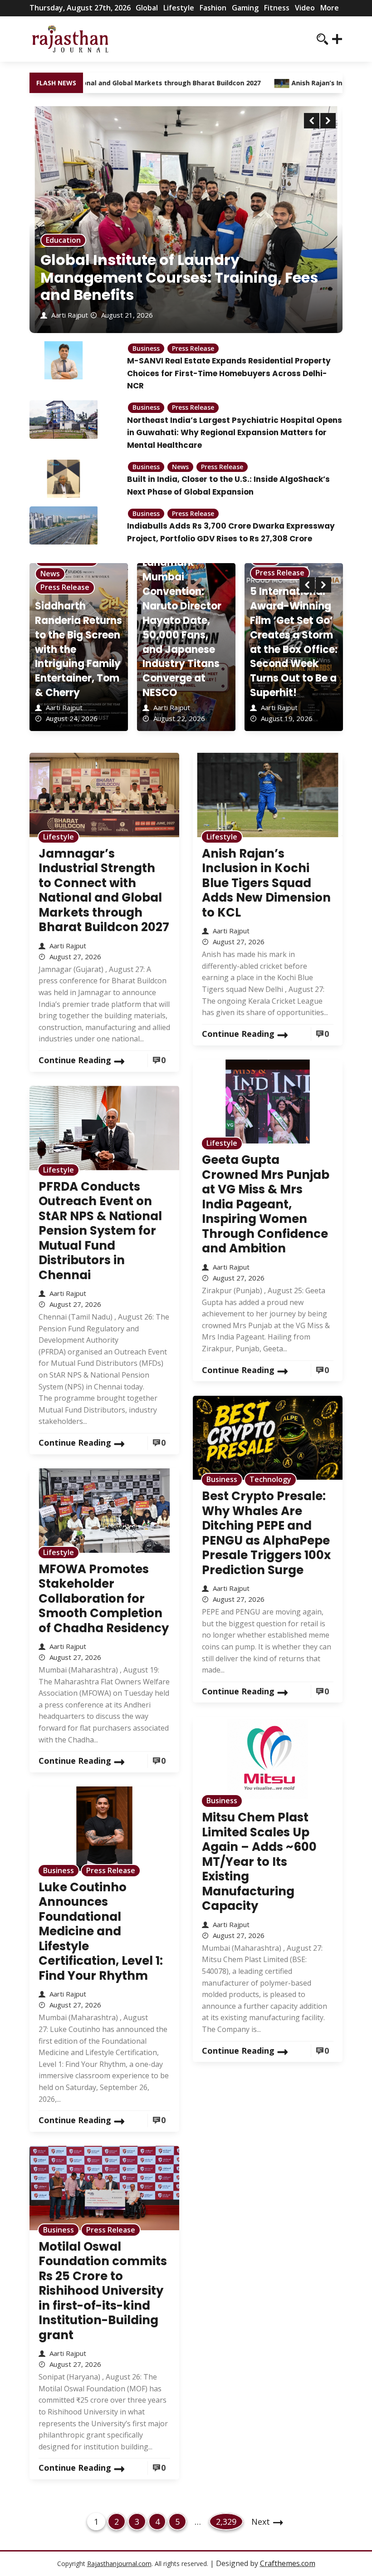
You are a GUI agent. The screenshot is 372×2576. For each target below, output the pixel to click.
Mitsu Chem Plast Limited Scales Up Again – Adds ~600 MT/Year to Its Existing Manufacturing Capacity (259, 1862)
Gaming (245, 8)
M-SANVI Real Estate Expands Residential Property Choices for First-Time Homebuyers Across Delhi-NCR (229, 373)
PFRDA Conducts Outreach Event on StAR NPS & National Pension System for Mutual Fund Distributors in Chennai (100, 1231)
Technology (270, 1479)
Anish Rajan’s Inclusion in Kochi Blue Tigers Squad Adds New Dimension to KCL (266, 883)
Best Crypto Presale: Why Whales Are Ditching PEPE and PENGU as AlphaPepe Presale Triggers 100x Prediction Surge (266, 1533)
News (180, 467)
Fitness (277, 8)
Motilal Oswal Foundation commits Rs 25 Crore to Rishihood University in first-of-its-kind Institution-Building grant (103, 2291)
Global (147, 8)
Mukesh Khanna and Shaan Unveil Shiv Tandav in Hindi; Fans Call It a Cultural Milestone (291, 649)
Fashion (213, 8)
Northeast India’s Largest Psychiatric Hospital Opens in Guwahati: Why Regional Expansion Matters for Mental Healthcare (235, 433)
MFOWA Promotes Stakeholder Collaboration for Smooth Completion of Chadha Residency (104, 1599)
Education (63, 240)
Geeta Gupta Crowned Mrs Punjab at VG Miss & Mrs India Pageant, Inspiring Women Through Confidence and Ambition (266, 1204)
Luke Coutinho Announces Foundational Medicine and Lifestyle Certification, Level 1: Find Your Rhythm (101, 1931)
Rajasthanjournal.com (119, 2564)
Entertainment (282, 587)
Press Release (193, 348)
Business (146, 348)
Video (305, 8)
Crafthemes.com (288, 2563)
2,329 (226, 2521)
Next (261, 2522)
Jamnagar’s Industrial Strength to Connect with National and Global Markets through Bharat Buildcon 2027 (104, 891)
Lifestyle (179, 8)
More (330, 8)
